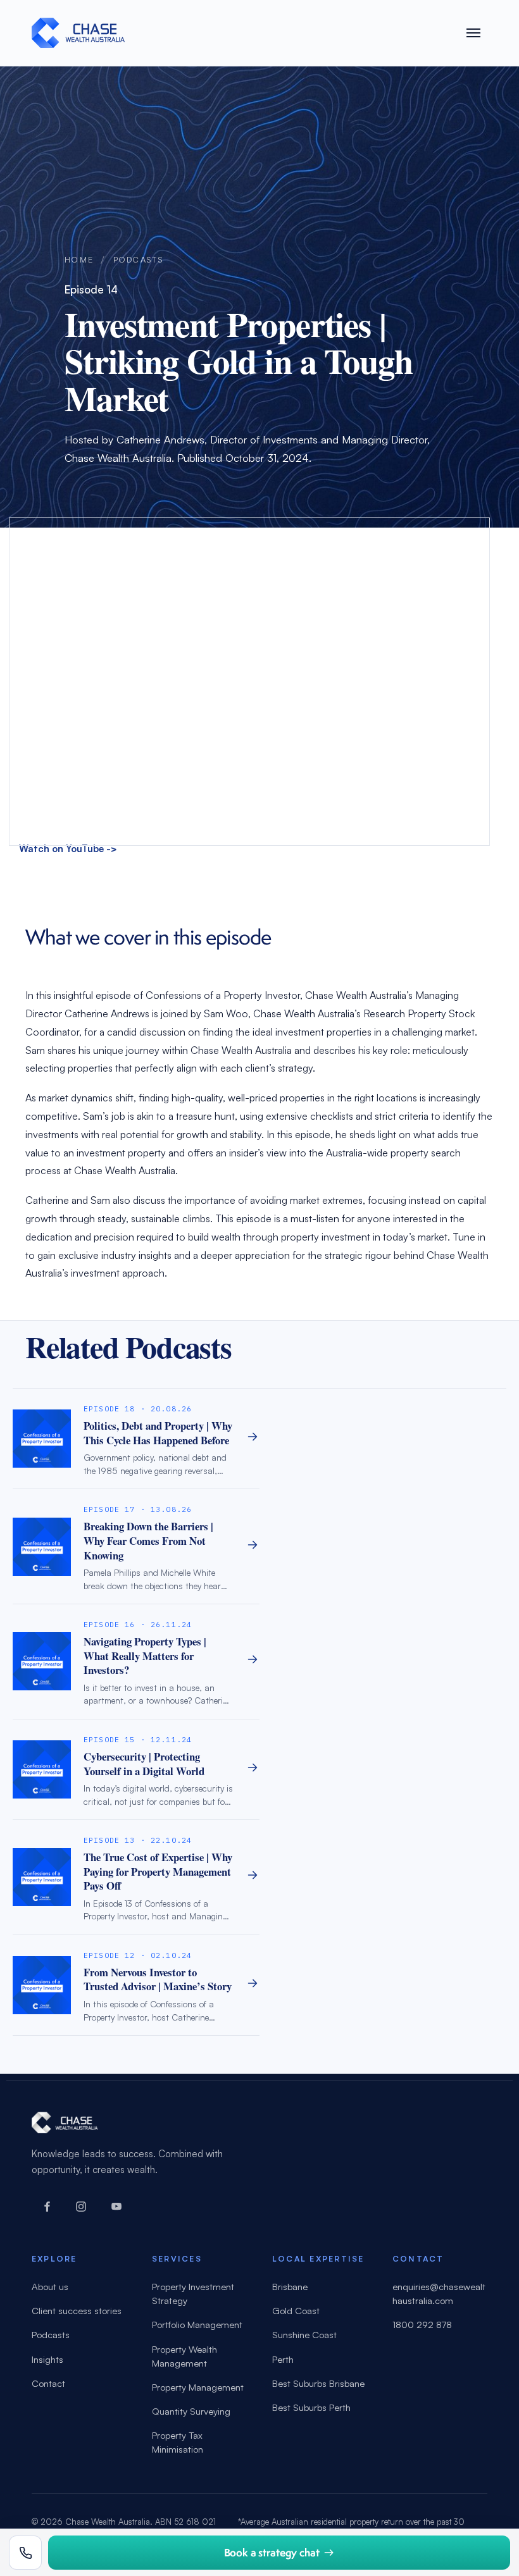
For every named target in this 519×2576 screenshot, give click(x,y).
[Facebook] (46, 2207)
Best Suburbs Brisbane (318, 2383)
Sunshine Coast (304, 2335)
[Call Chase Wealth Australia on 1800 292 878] (25, 2553)
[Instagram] (81, 2207)
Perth (283, 2359)
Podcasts (138, 259)
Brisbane (290, 2287)
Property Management (198, 2387)
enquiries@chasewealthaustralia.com (439, 2294)
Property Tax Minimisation (178, 2442)
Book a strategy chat (272, 2552)
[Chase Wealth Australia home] (78, 33)
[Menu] (473, 33)
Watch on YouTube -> (68, 849)
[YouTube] (116, 2207)
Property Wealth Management (184, 2356)
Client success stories (77, 2311)
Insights (47, 2359)
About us (50, 2287)
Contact (48, 2383)
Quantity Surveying (191, 2411)
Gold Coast (296, 2311)
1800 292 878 (422, 2325)
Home (79, 259)
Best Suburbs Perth (311, 2407)
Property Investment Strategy (193, 2294)
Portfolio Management (197, 2325)
